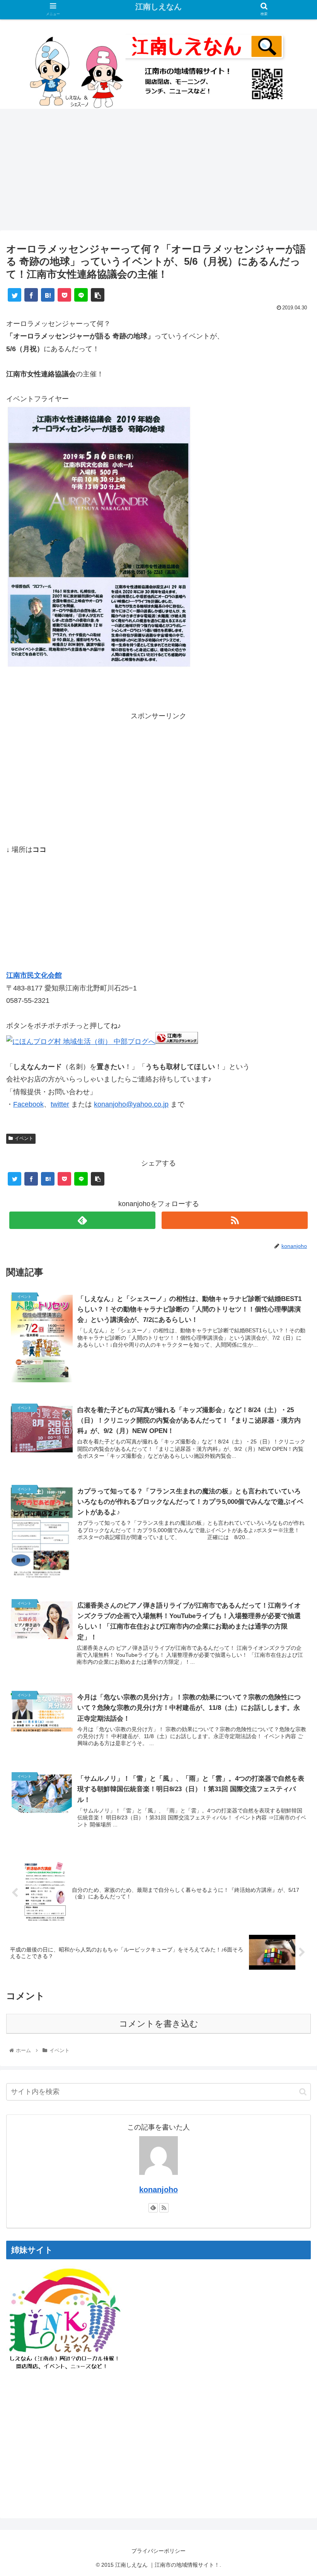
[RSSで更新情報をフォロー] (235, 1220)
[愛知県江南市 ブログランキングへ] (177, 1042)
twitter (60, 1104)
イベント (24, 1138)
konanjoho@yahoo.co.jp (131, 1104)
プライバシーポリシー (158, 2551)
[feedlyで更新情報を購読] (82, 1220)
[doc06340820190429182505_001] (99, 666)
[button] (303, 2092)
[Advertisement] (158, 172)
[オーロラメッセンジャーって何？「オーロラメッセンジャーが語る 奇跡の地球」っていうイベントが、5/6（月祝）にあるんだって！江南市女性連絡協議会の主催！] (48, 295)
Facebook (28, 1104)
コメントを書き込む (159, 2024)
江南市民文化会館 (34, 975)
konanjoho (158, 2190)
